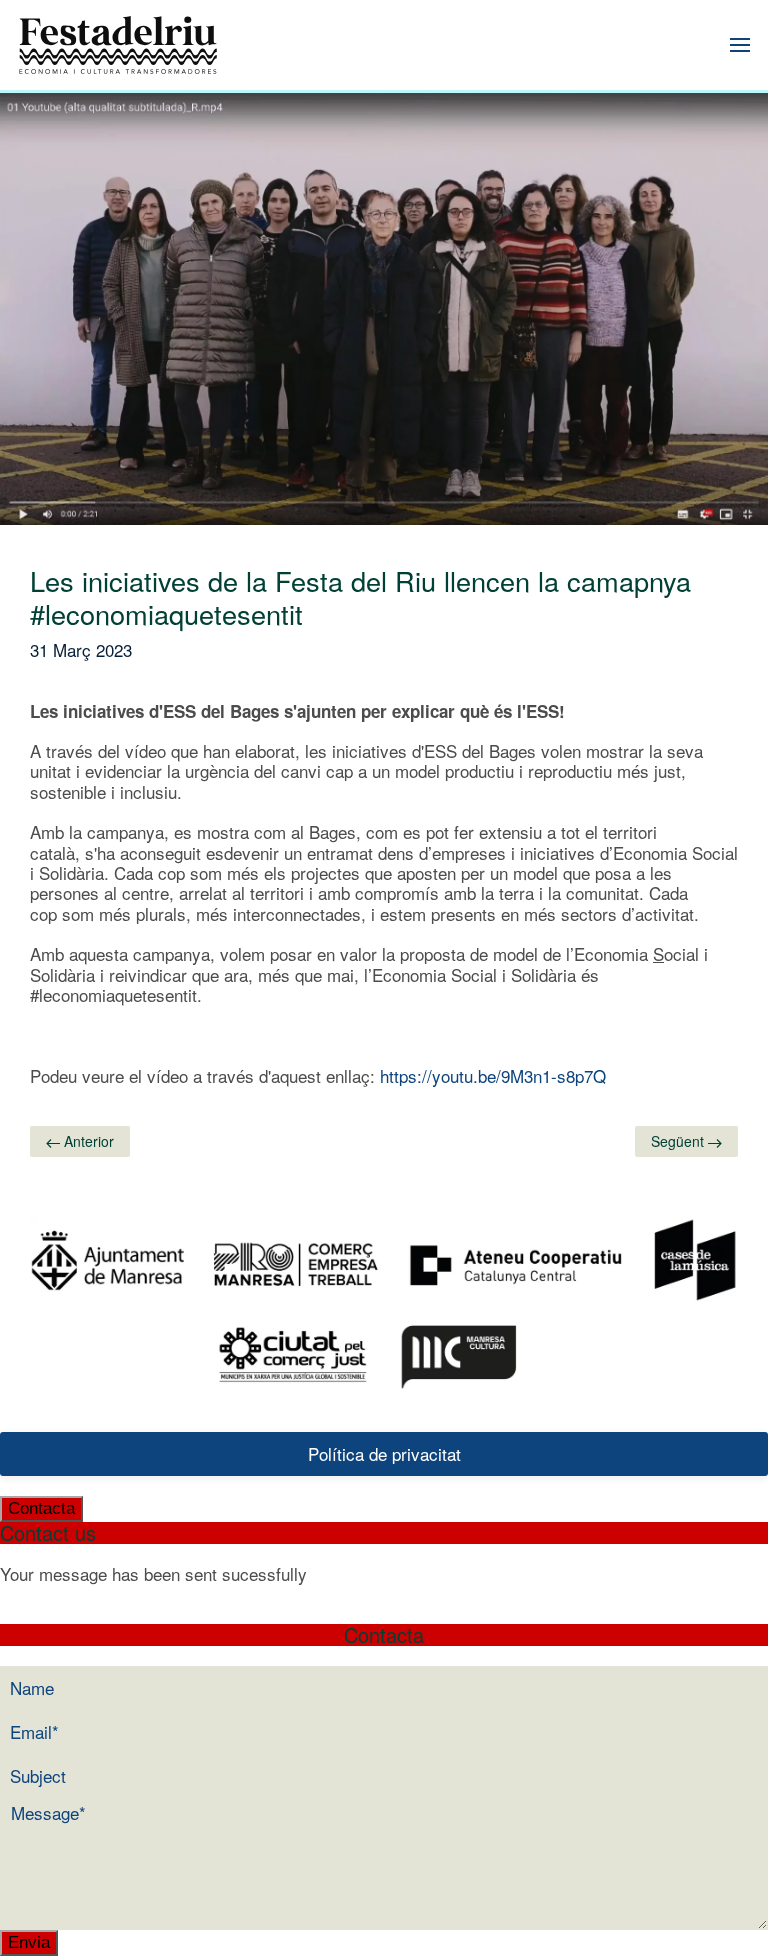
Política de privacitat (384, 1453)
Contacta (41, 1508)
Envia (29, 1942)
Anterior (87, 1141)
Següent (679, 1141)
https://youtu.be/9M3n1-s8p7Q (493, 1075)
